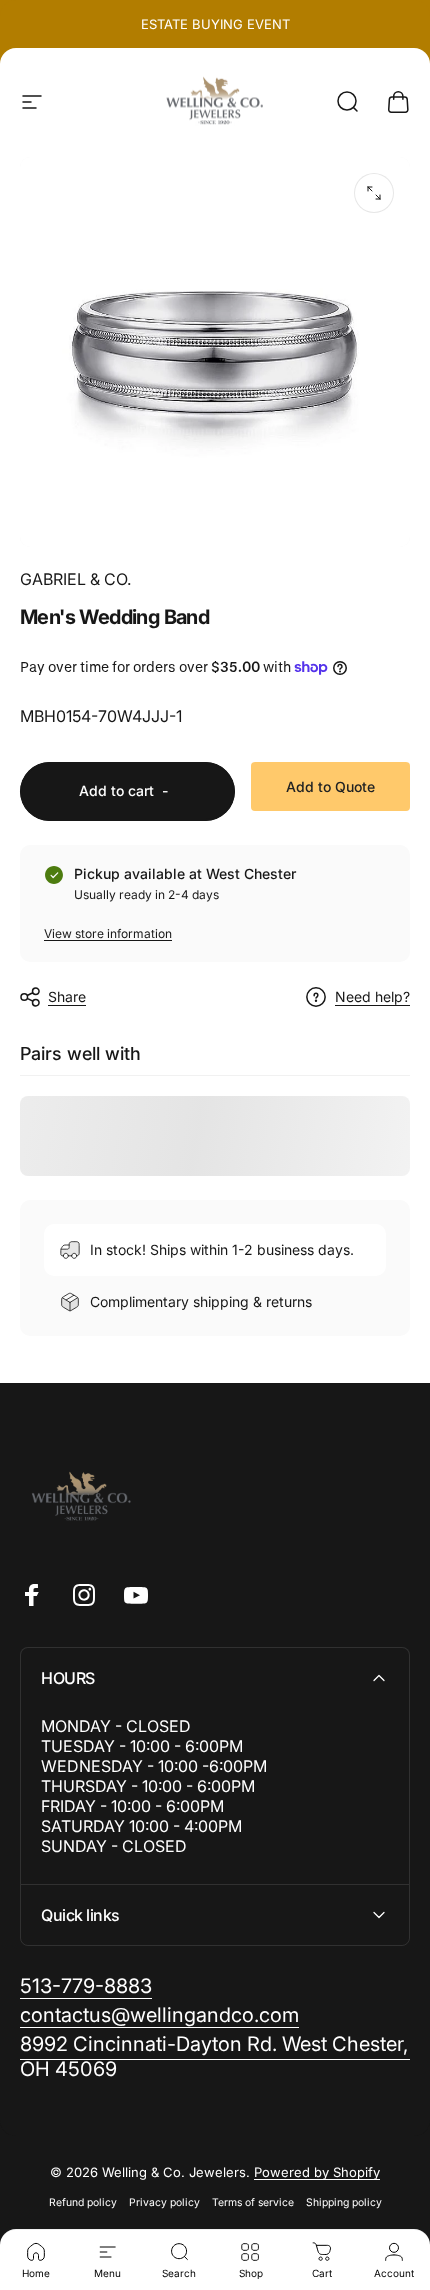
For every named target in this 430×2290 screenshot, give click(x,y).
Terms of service (253, 2202)
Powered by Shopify (317, 2172)
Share (67, 996)
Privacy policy (164, 2202)
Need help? (372, 996)
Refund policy (83, 2202)
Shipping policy (344, 2202)
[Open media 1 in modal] (374, 193)
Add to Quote (330, 786)
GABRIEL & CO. (75, 579)
